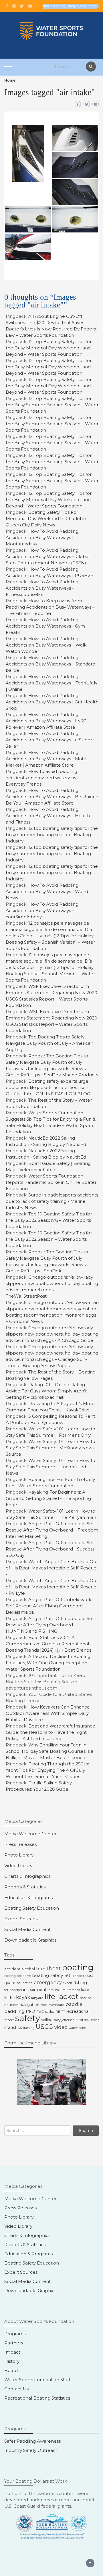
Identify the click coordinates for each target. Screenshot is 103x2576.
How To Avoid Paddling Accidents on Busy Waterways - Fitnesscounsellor (42, 588)
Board (11, 2370)
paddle (74, 2004)
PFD (30, 2011)
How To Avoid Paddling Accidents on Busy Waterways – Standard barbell (50, 664)
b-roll (42, 1969)
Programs (15, 2334)
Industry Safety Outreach (31, 2450)
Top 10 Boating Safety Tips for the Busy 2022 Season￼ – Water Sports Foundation (49, 1220)
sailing (47, 2020)
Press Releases (20, 1844)
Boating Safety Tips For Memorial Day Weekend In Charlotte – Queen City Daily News (48, 519)
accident (12, 1969)
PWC (40, 2012)
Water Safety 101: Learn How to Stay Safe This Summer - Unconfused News (50, 1467)
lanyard (37, 1998)
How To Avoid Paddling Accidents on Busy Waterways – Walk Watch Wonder (46, 645)
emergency (48, 1982)
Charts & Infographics (27, 1876)
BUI (68, 1975)
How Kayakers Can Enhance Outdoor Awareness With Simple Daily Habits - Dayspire (48, 1713)
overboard (57, 2005)
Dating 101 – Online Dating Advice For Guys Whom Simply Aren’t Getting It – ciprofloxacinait (46, 1391)
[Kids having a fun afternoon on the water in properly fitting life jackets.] (51, 2082)
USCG (44, 2027)
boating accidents (18, 1976)
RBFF (60, 2012)
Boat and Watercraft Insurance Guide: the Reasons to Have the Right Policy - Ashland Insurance (50, 1732)
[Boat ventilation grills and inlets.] (28, 153)
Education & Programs (28, 1897)
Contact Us (16, 2389)
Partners (14, 2343)
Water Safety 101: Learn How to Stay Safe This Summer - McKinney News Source (50, 1448)
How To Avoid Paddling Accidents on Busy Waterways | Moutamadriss (42, 537)
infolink (53, 1990)
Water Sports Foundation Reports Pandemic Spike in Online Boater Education (51, 1182)
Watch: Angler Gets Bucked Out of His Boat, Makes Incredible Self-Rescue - (52, 1568)
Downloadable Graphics (30, 1940)
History (12, 2361)
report (9, 2020)
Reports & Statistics (25, 1887)
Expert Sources (21, 1919)
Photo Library (19, 1855)
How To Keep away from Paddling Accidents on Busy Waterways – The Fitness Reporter (50, 607)
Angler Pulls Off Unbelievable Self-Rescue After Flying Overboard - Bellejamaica (49, 1606)
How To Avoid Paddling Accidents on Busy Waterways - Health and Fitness (48, 816)
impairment (35, 1990)
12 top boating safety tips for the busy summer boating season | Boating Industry (52, 835)
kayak (23, 1997)
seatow (83, 2020)
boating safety (47, 1975)
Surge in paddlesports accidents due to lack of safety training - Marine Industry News (52, 1201)
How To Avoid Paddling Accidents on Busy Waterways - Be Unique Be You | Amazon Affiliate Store (52, 797)
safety (28, 2018)
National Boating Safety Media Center (69, 6)
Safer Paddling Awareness (32, 2441)
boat (55, 1969)
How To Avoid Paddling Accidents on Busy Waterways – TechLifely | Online (51, 683)
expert (68, 1983)
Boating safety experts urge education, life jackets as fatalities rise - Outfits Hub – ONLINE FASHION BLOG (48, 1087)
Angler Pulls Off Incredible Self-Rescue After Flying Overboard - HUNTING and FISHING (51, 1625)
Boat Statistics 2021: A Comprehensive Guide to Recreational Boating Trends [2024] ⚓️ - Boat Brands (48, 1644)
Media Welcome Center (30, 1834)
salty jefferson (64, 2020)
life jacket (62, 1996)
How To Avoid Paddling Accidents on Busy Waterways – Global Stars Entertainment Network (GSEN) (48, 556)
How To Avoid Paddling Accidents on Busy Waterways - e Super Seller (49, 740)
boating (78, 1967)
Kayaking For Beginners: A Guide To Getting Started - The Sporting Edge (48, 1498)
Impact (12, 2352)
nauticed (11, 2005)
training (29, 2028)
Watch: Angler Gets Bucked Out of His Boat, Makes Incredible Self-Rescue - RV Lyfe (52, 1587)
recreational (78, 2011)
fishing (80, 1983)
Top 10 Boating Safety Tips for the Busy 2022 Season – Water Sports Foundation (49, 1239)
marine (86, 1998)
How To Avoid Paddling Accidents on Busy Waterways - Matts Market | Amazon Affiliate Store (46, 759)
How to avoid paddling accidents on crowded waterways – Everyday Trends (44, 778)
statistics (13, 2027)
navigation (29, 2005)
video (61, 2027)
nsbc (44, 2005)
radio (50, 2012)
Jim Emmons (70, 1990)
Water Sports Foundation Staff (37, 2380)
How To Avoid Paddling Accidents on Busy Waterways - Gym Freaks (45, 626)
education (25, 1983)
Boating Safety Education (32, 1908)
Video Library (18, 1866)
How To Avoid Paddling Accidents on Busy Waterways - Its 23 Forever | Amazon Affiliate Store (46, 721)
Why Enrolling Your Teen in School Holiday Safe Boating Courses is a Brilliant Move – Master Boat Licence (49, 1751)
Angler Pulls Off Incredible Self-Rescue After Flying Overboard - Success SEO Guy (51, 1549)
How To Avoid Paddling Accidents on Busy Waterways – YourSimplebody (42, 910)
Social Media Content (27, 1929)
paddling (14, 2011)
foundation (13, 1990)
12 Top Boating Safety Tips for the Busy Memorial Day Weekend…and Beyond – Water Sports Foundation (49, 348)
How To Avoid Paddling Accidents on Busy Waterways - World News (47, 891)
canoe (77, 1976)
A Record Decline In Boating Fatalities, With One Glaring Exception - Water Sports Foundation (48, 1663)
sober (95, 2020)
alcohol (28, 1969)
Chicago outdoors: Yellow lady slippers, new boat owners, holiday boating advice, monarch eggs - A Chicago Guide (52, 1334)
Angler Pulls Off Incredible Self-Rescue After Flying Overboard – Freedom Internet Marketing (52, 1530)
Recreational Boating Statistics (37, 2398)
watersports (77, 2028)
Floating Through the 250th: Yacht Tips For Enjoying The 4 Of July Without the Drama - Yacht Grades (47, 1770)
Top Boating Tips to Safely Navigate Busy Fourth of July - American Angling (49, 1043)
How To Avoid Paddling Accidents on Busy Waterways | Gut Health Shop (52, 702)
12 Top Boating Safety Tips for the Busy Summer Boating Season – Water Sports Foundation (52, 405)
